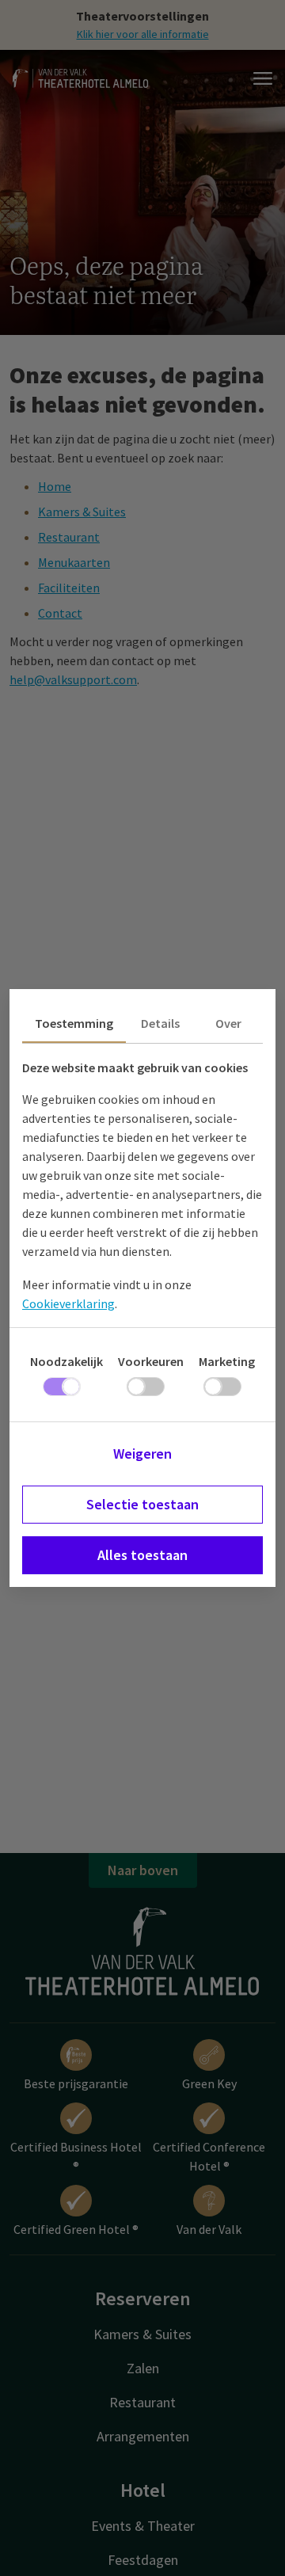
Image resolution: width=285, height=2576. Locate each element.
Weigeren (142, 1454)
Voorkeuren (151, 1361)
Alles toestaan (142, 1555)
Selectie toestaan (142, 1504)
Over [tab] (228, 1023)
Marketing (227, 1361)
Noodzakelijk (66, 1361)
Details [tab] (160, 1023)
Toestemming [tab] (74, 1023)
